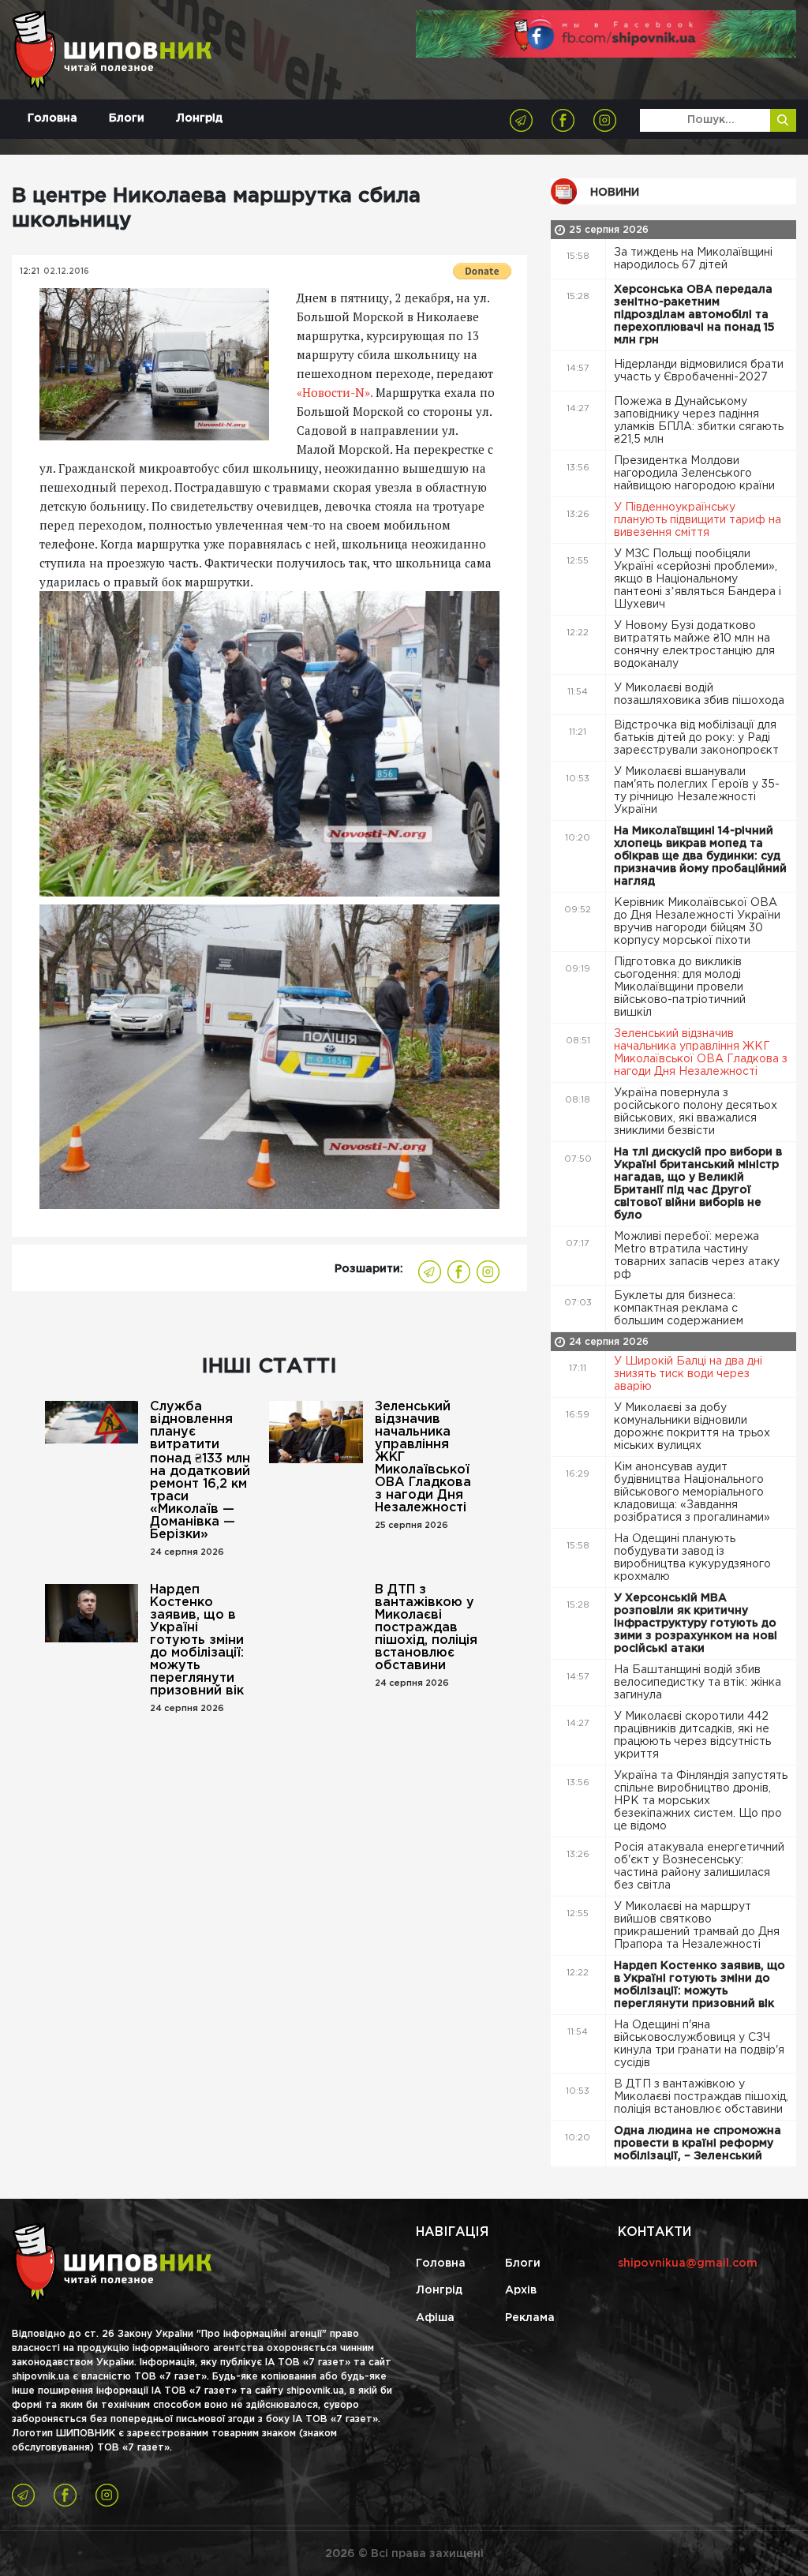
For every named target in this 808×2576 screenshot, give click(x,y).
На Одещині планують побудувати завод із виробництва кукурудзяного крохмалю (692, 1558)
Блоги (127, 118)
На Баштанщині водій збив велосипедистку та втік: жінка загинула (698, 1683)
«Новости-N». (335, 392)
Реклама (530, 2318)
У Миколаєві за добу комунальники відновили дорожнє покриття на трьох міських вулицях (692, 1427)
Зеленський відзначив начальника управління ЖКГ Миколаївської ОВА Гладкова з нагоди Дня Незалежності (423, 1457)
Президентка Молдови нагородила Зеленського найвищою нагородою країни (696, 474)
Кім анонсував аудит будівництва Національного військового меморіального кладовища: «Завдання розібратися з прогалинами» (694, 1492)
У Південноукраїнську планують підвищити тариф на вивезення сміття (698, 520)
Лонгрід (199, 118)
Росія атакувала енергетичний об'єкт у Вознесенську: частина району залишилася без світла (699, 1866)
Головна (52, 118)
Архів (521, 2290)
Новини (615, 193)
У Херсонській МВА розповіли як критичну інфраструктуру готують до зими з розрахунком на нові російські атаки (696, 1623)
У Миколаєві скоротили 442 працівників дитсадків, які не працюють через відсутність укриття (692, 1735)
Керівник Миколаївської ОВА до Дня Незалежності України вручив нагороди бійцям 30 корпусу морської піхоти (697, 922)
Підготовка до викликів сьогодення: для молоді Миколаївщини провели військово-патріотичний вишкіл (680, 987)
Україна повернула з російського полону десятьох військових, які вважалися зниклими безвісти (696, 1112)
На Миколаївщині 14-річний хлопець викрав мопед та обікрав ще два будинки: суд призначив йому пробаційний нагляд (700, 856)
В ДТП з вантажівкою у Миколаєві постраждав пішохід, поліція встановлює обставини (426, 1628)
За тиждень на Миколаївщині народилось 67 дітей (693, 259)
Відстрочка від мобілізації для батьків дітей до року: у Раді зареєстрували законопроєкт (698, 738)
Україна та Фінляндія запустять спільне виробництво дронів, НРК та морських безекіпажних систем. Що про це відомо (701, 1801)
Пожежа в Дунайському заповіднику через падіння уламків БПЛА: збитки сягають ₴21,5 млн (699, 421)
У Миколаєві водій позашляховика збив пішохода (701, 695)
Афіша (435, 2318)
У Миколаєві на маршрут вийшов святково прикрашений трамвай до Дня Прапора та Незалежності (697, 1926)
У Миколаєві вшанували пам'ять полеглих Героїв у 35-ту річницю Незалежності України (697, 791)
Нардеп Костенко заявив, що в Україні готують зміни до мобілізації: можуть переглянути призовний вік (197, 1640)
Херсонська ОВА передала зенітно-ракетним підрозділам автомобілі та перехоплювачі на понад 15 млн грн (694, 315)
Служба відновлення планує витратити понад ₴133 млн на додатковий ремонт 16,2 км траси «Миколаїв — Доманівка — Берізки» (200, 1471)
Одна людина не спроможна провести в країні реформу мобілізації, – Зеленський (698, 2144)
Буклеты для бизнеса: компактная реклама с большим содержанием (680, 1309)
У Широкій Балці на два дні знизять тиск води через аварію (688, 1374)
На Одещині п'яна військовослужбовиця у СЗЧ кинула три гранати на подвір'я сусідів (699, 2044)
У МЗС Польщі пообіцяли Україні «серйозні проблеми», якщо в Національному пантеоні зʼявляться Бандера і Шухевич (698, 579)
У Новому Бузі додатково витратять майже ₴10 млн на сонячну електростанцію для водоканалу (694, 645)
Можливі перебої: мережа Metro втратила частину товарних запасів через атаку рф (697, 1256)
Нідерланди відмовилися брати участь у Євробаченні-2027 (699, 371)
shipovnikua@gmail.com (688, 2263)
